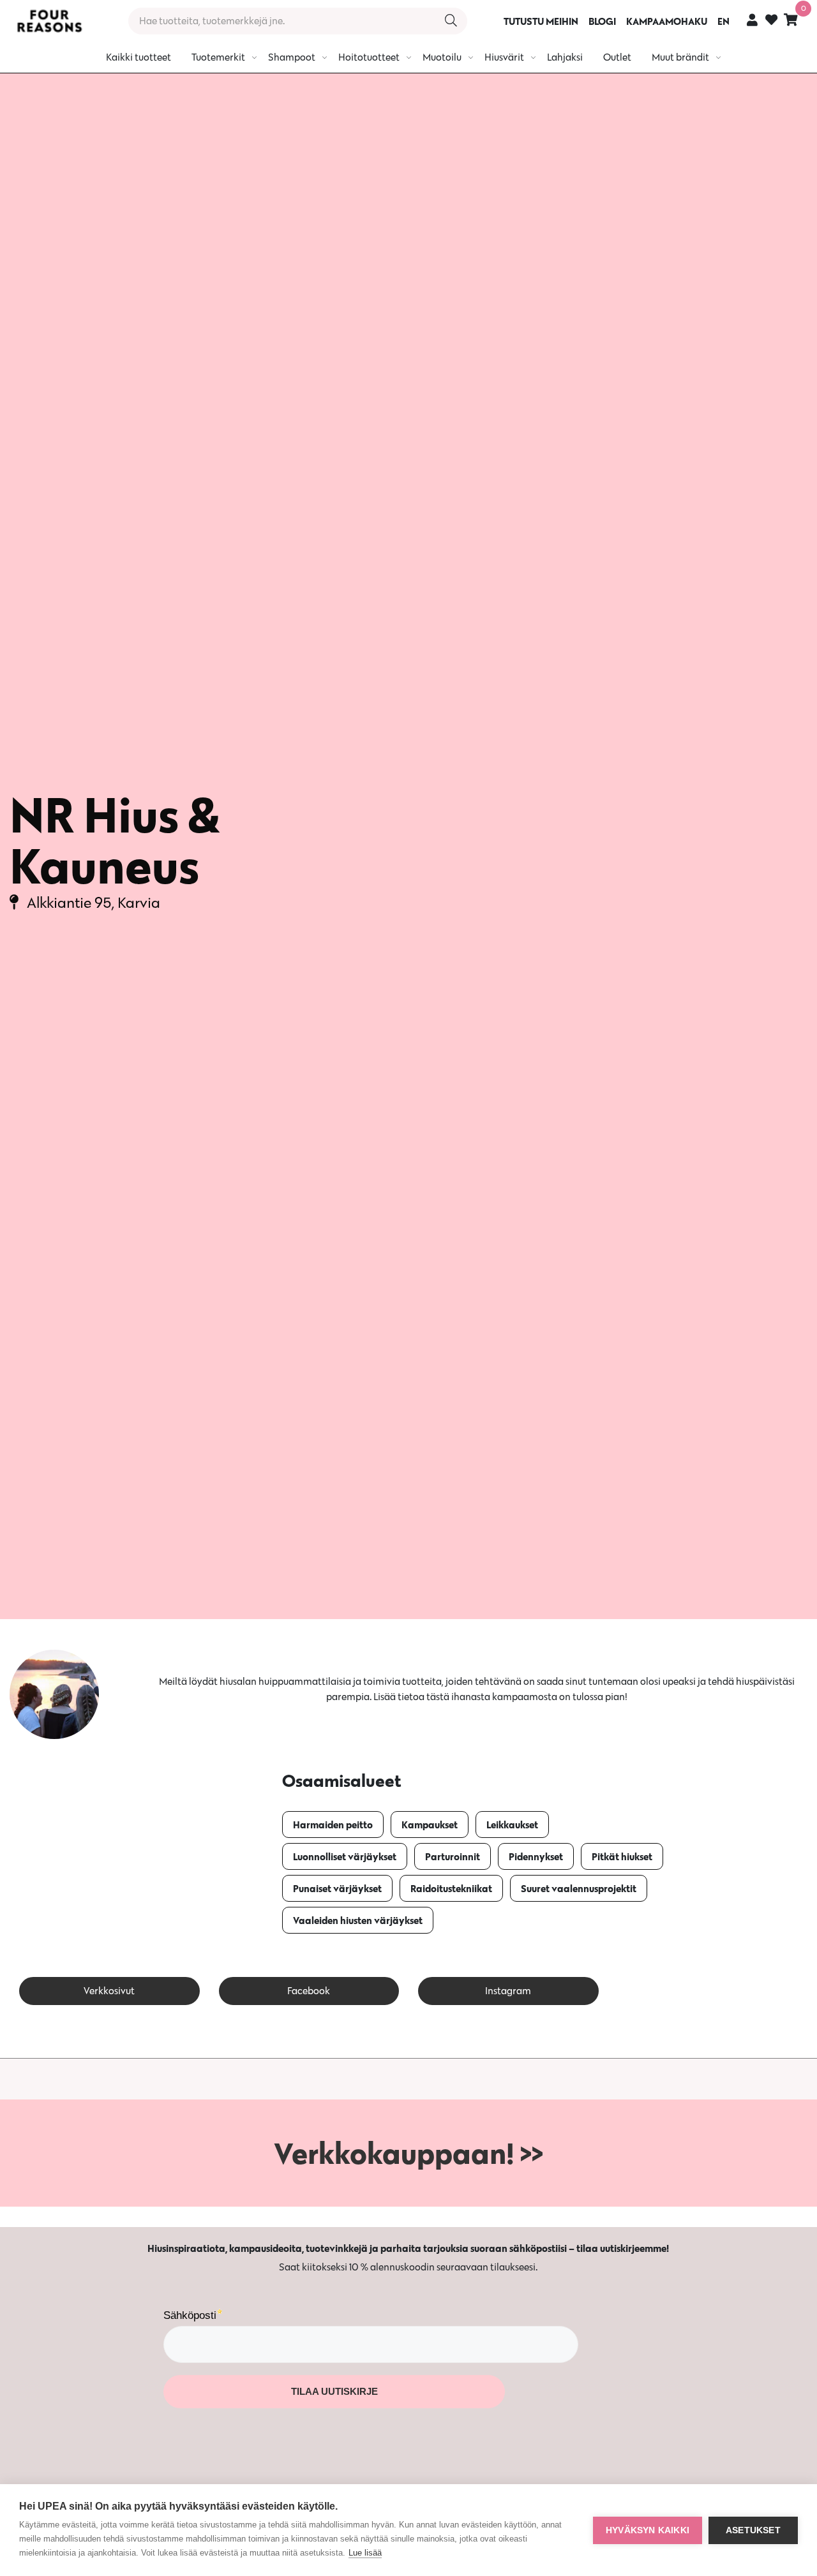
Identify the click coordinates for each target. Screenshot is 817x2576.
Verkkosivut (109, 1991)
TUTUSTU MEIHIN (541, 21)
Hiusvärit (504, 57)
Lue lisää (365, 2553)
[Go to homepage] (49, 21)
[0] (791, 19)
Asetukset (753, 2530)
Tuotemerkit (218, 57)
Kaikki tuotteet (139, 57)
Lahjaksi (565, 57)
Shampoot (292, 57)
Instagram (508, 1991)
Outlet (617, 57)
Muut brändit (680, 57)
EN (723, 21)
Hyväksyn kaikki (648, 2530)
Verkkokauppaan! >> (408, 2153)
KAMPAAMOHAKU (667, 21)
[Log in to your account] (752, 19)
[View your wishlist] (771, 21)
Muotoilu (442, 57)
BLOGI (602, 21)
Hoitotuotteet (369, 57)
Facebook (309, 1991)
